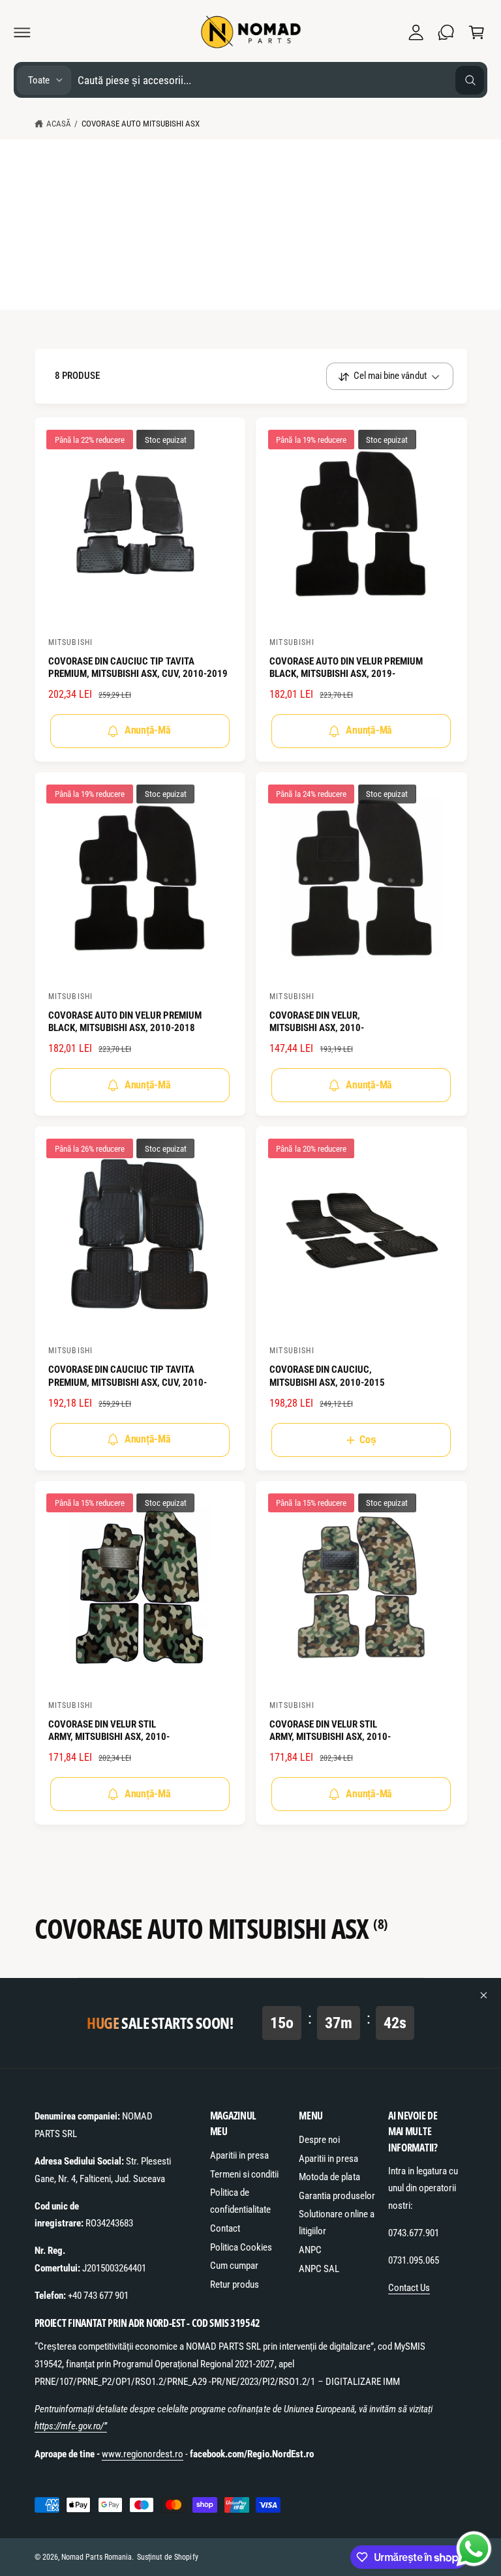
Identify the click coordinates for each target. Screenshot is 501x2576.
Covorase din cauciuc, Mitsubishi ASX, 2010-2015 (327, 1376)
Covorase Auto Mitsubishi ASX (141, 124)
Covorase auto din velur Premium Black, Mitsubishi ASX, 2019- (346, 668)
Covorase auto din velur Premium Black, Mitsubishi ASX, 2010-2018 (125, 1022)
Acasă (59, 124)
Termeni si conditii (244, 2174)
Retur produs (235, 2284)
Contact (225, 2228)
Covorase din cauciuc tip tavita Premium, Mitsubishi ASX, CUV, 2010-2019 (138, 668)
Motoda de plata (329, 2177)
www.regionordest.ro (143, 2454)
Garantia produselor (337, 2196)
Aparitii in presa (239, 2155)
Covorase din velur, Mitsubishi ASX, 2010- (317, 1022)
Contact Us (409, 2288)
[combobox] (281, 80)
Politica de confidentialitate (240, 2201)
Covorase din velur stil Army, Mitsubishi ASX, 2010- (109, 1731)
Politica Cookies (241, 2247)
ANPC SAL (319, 2269)
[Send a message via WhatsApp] (474, 2549)
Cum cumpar (234, 2266)
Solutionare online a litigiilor (336, 2223)
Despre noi (319, 2140)
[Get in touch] (446, 32)
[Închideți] (484, 1995)
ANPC (310, 2250)
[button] (22, 32)
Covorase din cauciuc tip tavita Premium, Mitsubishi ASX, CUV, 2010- (128, 1376)
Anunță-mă (148, 730)
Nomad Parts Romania (97, 2557)
